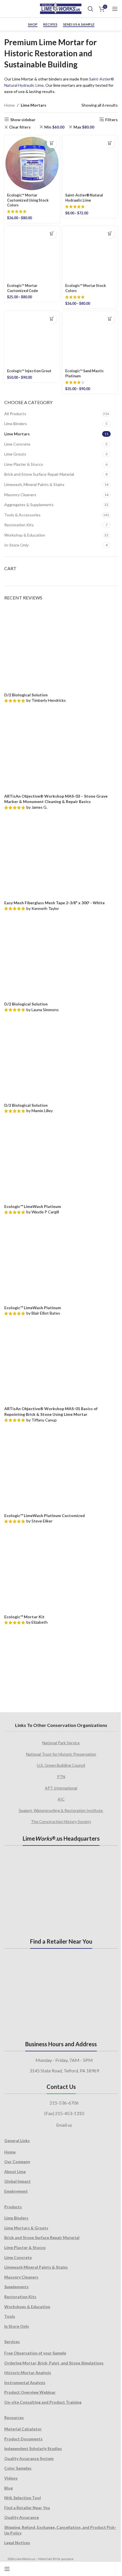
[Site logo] (61, 8)
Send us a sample (79, 24)
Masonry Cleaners (20, 495)
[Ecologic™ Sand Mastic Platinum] (90, 339)
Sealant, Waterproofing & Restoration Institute (61, 1810)
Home (10, 105)
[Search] (91, 9)
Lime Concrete (17, 444)
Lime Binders (16, 424)
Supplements (16, 2287)
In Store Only (17, 2326)
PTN (61, 1777)
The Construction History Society (61, 1821)
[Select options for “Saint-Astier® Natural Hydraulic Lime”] (110, 143)
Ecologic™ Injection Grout (29, 371)
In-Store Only (16, 545)
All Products (15, 414)
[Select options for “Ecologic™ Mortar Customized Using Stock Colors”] (52, 143)
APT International (61, 1788)
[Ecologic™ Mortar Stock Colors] (90, 254)
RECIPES (50, 24)
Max (84, 127)
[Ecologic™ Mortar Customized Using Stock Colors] (32, 163)
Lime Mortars (17, 434)
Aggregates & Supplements (29, 505)
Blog (9, 2488)
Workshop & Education (25, 535)
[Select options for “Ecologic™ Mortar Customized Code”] (52, 234)
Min (54, 127)
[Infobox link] (10, 9)
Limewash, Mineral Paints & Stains (34, 484)
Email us (64, 2125)
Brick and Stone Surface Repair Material (39, 474)
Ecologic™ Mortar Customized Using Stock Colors (28, 200)
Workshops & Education (27, 2307)
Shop (33, 24)
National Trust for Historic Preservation (61, 1754)
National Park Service (61, 1743)
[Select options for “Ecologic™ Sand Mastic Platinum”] (110, 319)
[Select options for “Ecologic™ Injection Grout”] (52, 319)
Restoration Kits (19, 525)
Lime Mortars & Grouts (26, 2228)
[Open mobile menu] (115, 9)
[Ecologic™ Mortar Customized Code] (32, 254)
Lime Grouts (15, 454)
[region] (61, 1667)
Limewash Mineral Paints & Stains (36, 2267)
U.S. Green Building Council (61, 1765)
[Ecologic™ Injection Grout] (32, 339)
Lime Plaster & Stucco (24, 464)
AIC (61, 1799)
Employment (16, 2191)
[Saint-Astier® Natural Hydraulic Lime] (90, 163)
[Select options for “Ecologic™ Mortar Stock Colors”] (110, 234)
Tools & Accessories (22, 515)
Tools (10, 2316)
